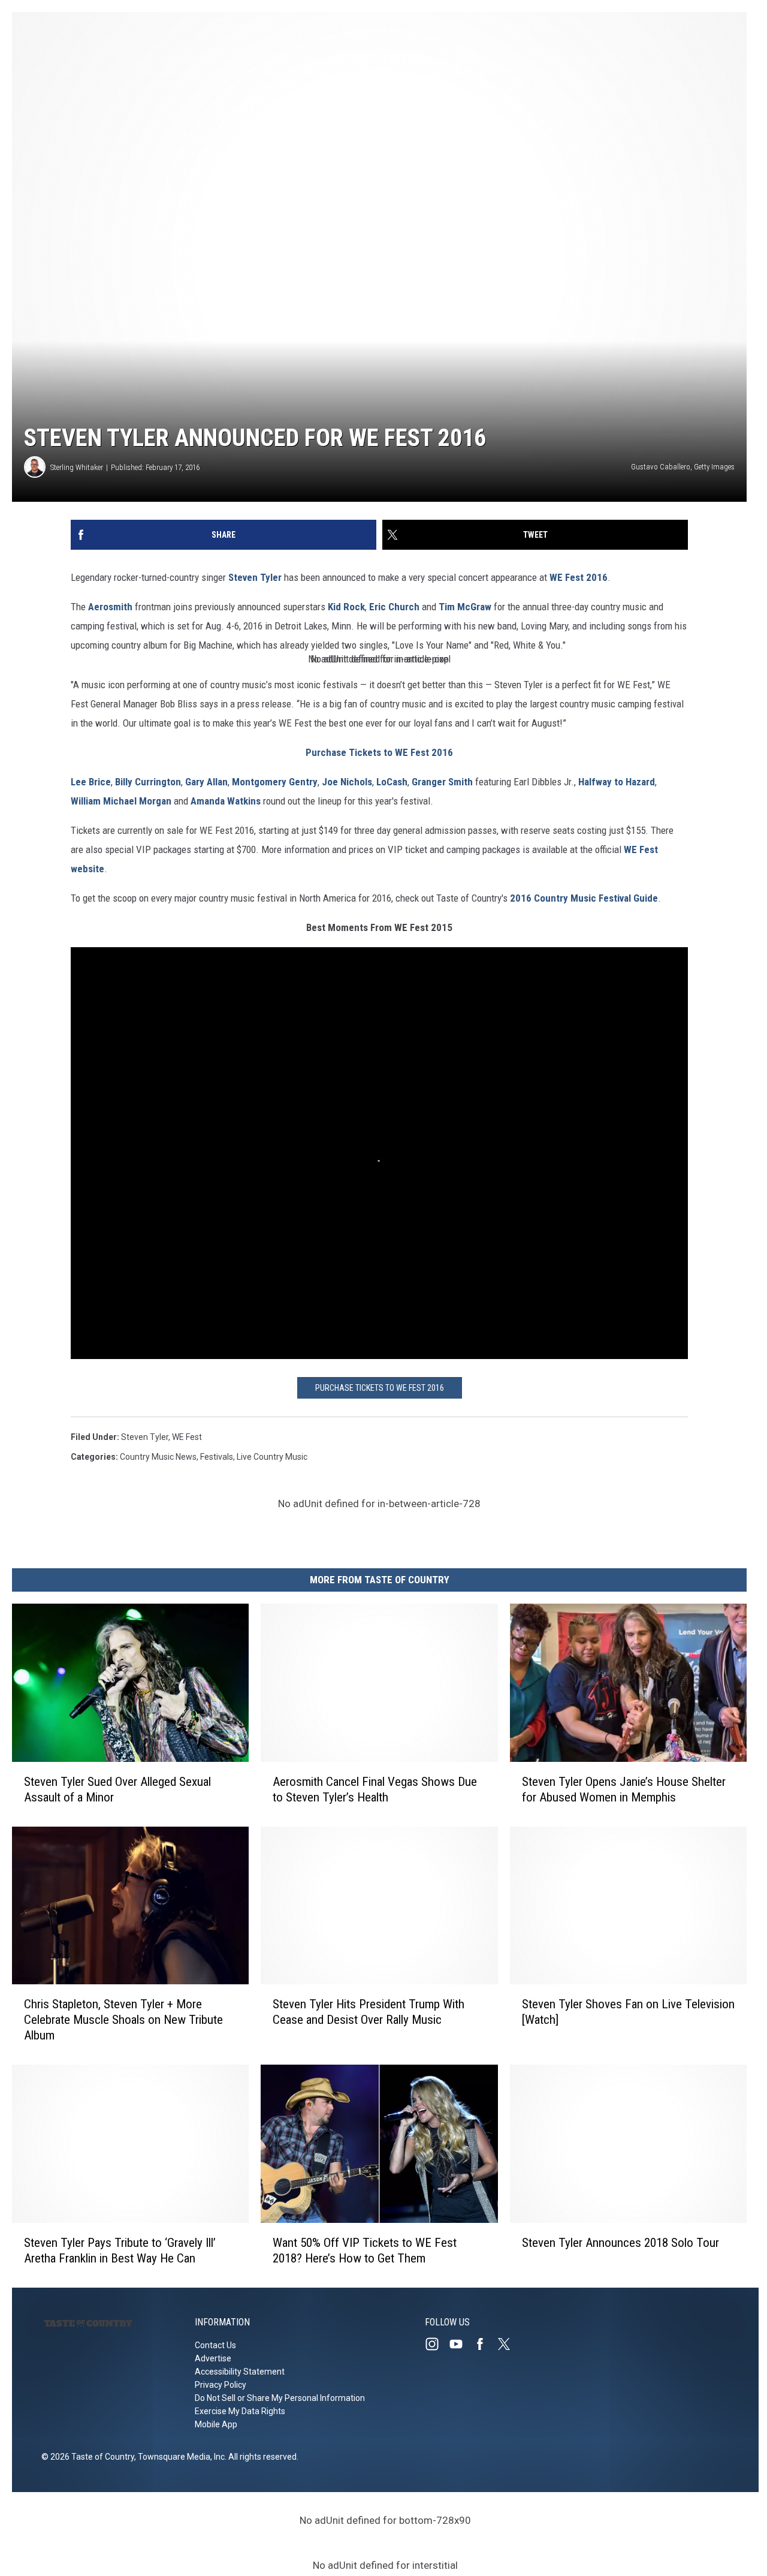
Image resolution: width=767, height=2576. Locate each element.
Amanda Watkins (226, 801)
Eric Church (394, 607)
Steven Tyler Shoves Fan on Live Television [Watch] (628, 2012)
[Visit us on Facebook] (485, 2344)
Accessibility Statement (240, 2372)
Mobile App (216, 2424)
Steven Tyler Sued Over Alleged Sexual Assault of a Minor (117, 1789)
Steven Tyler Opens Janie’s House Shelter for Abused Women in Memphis (624, 1789)
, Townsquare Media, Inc (179, 2457)
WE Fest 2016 (579, 577)
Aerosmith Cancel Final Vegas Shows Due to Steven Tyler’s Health (375, 1789)
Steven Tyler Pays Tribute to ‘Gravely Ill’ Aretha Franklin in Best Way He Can (120, 2250)
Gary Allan (206, 782)
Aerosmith (110, 607)
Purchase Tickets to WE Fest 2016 (379, 752)
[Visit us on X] (509, 2344)
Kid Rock (346, 607)
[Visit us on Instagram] (437, 2344)
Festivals (217, 1457)
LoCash (392, 782)
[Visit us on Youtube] (461, 2344)
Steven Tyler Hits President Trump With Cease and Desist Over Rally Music (369, 2012)
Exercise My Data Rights (240, 2411)
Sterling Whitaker (77, 467)
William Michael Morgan (121, 801)
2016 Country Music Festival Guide (584, 898)
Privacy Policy (221, 2385)
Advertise (213, 2358)
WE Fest (187, 1437)
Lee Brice (91, 782)
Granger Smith (442, 782)
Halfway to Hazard (617, 782)
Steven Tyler (255, 577)
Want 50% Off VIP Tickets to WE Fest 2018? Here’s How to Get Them (365, 2250)
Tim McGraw (465, 607)
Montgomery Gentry (275, 782)
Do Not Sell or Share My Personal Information (280, 2398)
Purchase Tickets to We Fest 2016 (380, 1388)
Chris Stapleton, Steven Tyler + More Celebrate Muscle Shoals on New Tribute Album (123, 2020)
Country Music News (158, 1457)
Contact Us (215, 2345)
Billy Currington (148, 782)
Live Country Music (272, 1457)
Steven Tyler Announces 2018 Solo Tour (620, 2243)
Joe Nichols (347, 782)
